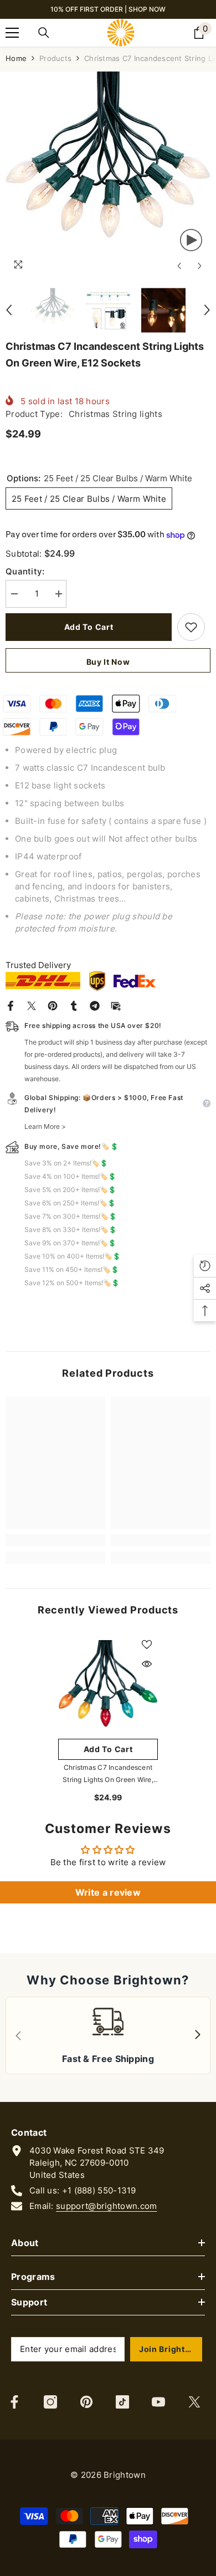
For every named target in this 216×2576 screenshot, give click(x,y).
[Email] (116, 1005)
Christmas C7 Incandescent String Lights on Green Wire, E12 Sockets (108, 1775)
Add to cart (89, 627)
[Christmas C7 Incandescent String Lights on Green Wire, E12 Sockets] (108, 1683)
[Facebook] (11, 1005)
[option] (108, 174)
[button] (179, 266)
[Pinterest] (53, 1005)
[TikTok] (122, 2402)
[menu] (12, 33)
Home (16, 58)
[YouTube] (158, 2402)
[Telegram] (95, 1005)
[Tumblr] (74, 1005)
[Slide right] (197, 2035)
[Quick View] (147, 1664)
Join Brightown (171, 2349)
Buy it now (108, 662)
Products (55, 58)
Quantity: (25, 571)
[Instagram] (50, 2402)
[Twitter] (32, 1005)
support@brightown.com (106, 2206)
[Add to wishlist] (191, 627)
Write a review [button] (108, 1892)
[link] (55, 1540)
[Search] (44, 33)
